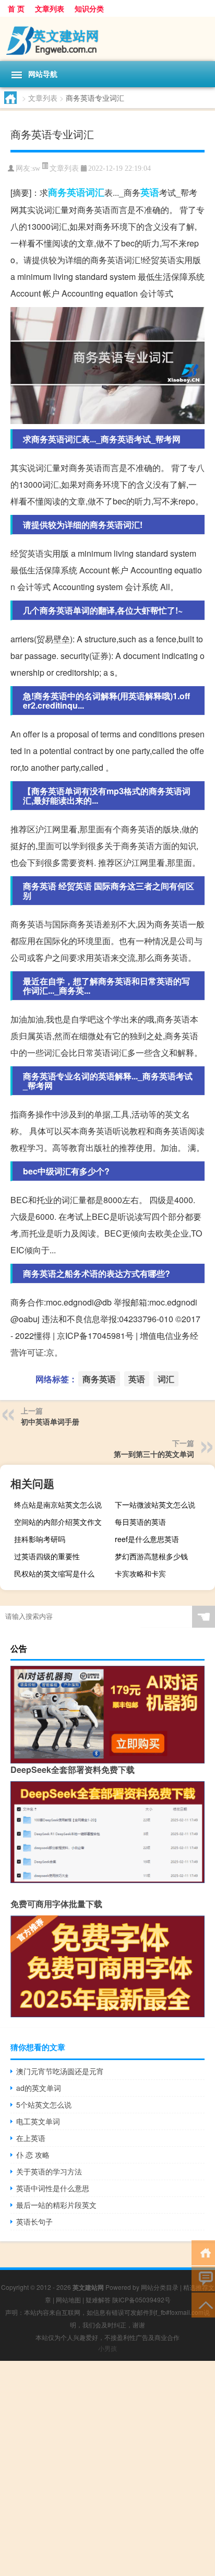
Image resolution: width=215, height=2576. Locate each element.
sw (36, 168)
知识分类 (89, 8)
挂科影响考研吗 (40, 1539)
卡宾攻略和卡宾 (140, 1573)
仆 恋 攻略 (33, 2155)
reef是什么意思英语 (147, 1539)
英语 (150, 192)
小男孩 (107, 2348)
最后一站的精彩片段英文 (56, 2205)
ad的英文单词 (39, 2088)
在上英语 (31, 2138)
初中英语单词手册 (50, 1421)
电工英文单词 (38, 2121)
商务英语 (67, 192)
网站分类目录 (160, 2287)
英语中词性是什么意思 (53, 2188)
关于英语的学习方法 (49, 2171)
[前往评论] (203, 2278)
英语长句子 (34, 2221)
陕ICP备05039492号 (141, 2299)
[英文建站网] (107, 39)
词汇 (95, 192)
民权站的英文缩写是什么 (54, 1573)
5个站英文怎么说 (44, 2104)
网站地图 (68, 2299)
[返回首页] (203, 2252)
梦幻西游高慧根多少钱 (151, 1556)
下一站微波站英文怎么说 (155, 1504)
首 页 (16, 8)
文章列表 (50, 8)
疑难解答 (98, 2299)
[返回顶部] (203, 2304)
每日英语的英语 (140, 1522)
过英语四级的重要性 (47, 1556)
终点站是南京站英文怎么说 (58, 1504)
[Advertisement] (107, 2468)
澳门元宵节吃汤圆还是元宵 (60, 2071)
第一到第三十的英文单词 (154, 1454)
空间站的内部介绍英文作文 (58, 1522)
